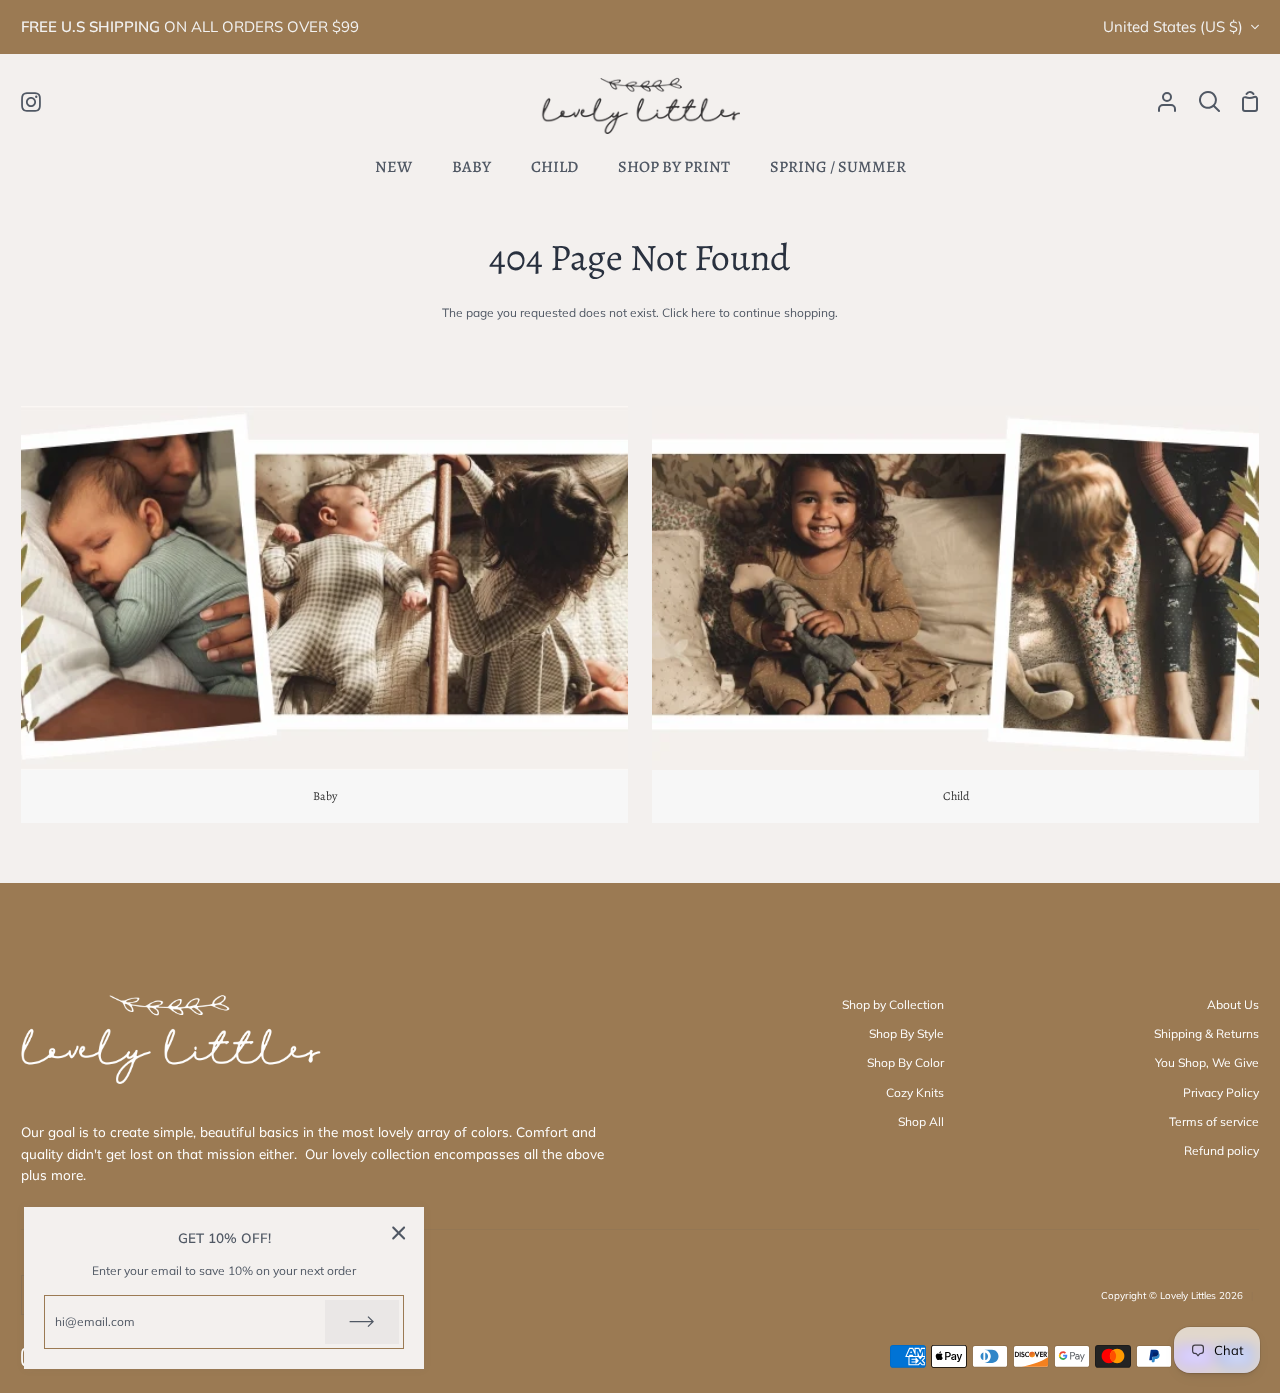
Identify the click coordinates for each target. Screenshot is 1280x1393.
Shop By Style (906, 1033)
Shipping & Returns (1206, 1033)
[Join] (362, 1322)
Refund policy (1221, 1150)
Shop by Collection (893, 1004)
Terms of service (1214, 1121)
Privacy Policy (1221, 1092)
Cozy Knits (915, 1092)
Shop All (921, 1121)
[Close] (399, 1232)
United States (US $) (1173, 26)
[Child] (955, 614)
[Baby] (324, 614)
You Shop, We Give (1207, 1062)
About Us (1233, 1004)
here (703, 312)
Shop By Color (905, 1062)
